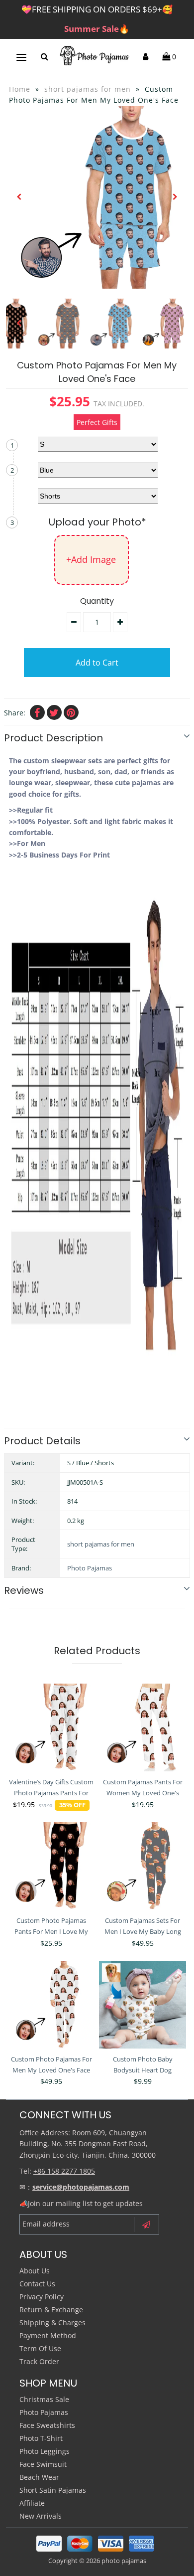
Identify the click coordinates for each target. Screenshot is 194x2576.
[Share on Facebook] (37, 712)
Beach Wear (39, 2477)
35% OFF (72, 1805)
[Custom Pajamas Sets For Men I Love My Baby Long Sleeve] (143, 1866)
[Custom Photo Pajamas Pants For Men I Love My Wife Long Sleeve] (52, 1866)
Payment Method (48, 2335)
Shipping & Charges (52, 2322)
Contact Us (37, 2284)
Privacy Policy (42, 2297)
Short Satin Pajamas (53, 2490)
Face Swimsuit (43, 2464)
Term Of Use (40, 2348)
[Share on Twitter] (54, 712)
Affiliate (32, 2503)
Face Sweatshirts (47, 2425)
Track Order (39, 2361)
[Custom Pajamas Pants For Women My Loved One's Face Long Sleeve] (143, 1727)
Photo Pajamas (90, 1568)
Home (20, 89)
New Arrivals (41, 2516)
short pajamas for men (88, 89)
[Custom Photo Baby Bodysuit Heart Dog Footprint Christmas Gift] (143, 2005)
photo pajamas (124, 2561)
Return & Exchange (51, 2310)
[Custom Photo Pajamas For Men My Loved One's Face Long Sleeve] (52, 2005)
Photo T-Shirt (41, 2438)
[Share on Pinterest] (71, 712)
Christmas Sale (44, 2399)
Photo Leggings (45, 2451)
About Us (35, 2271)
